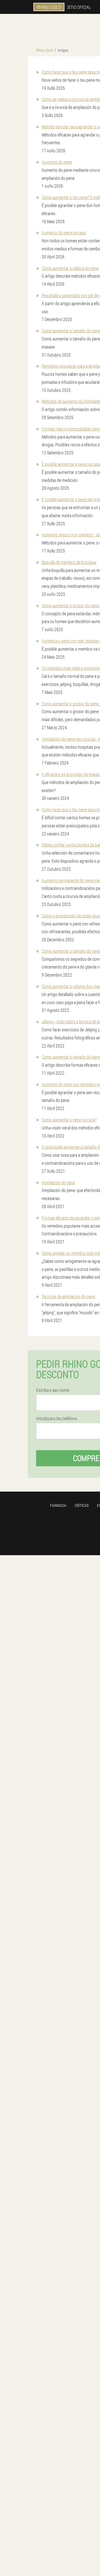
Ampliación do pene (58, 1182)
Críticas (82, 1505)
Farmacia (58, 1505)
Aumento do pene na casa (64, 232)
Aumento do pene (57, 162)
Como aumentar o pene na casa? (69, 1120)
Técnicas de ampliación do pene (68, 1296)
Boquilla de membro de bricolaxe (69, 562)
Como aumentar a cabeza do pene (70, 268)
